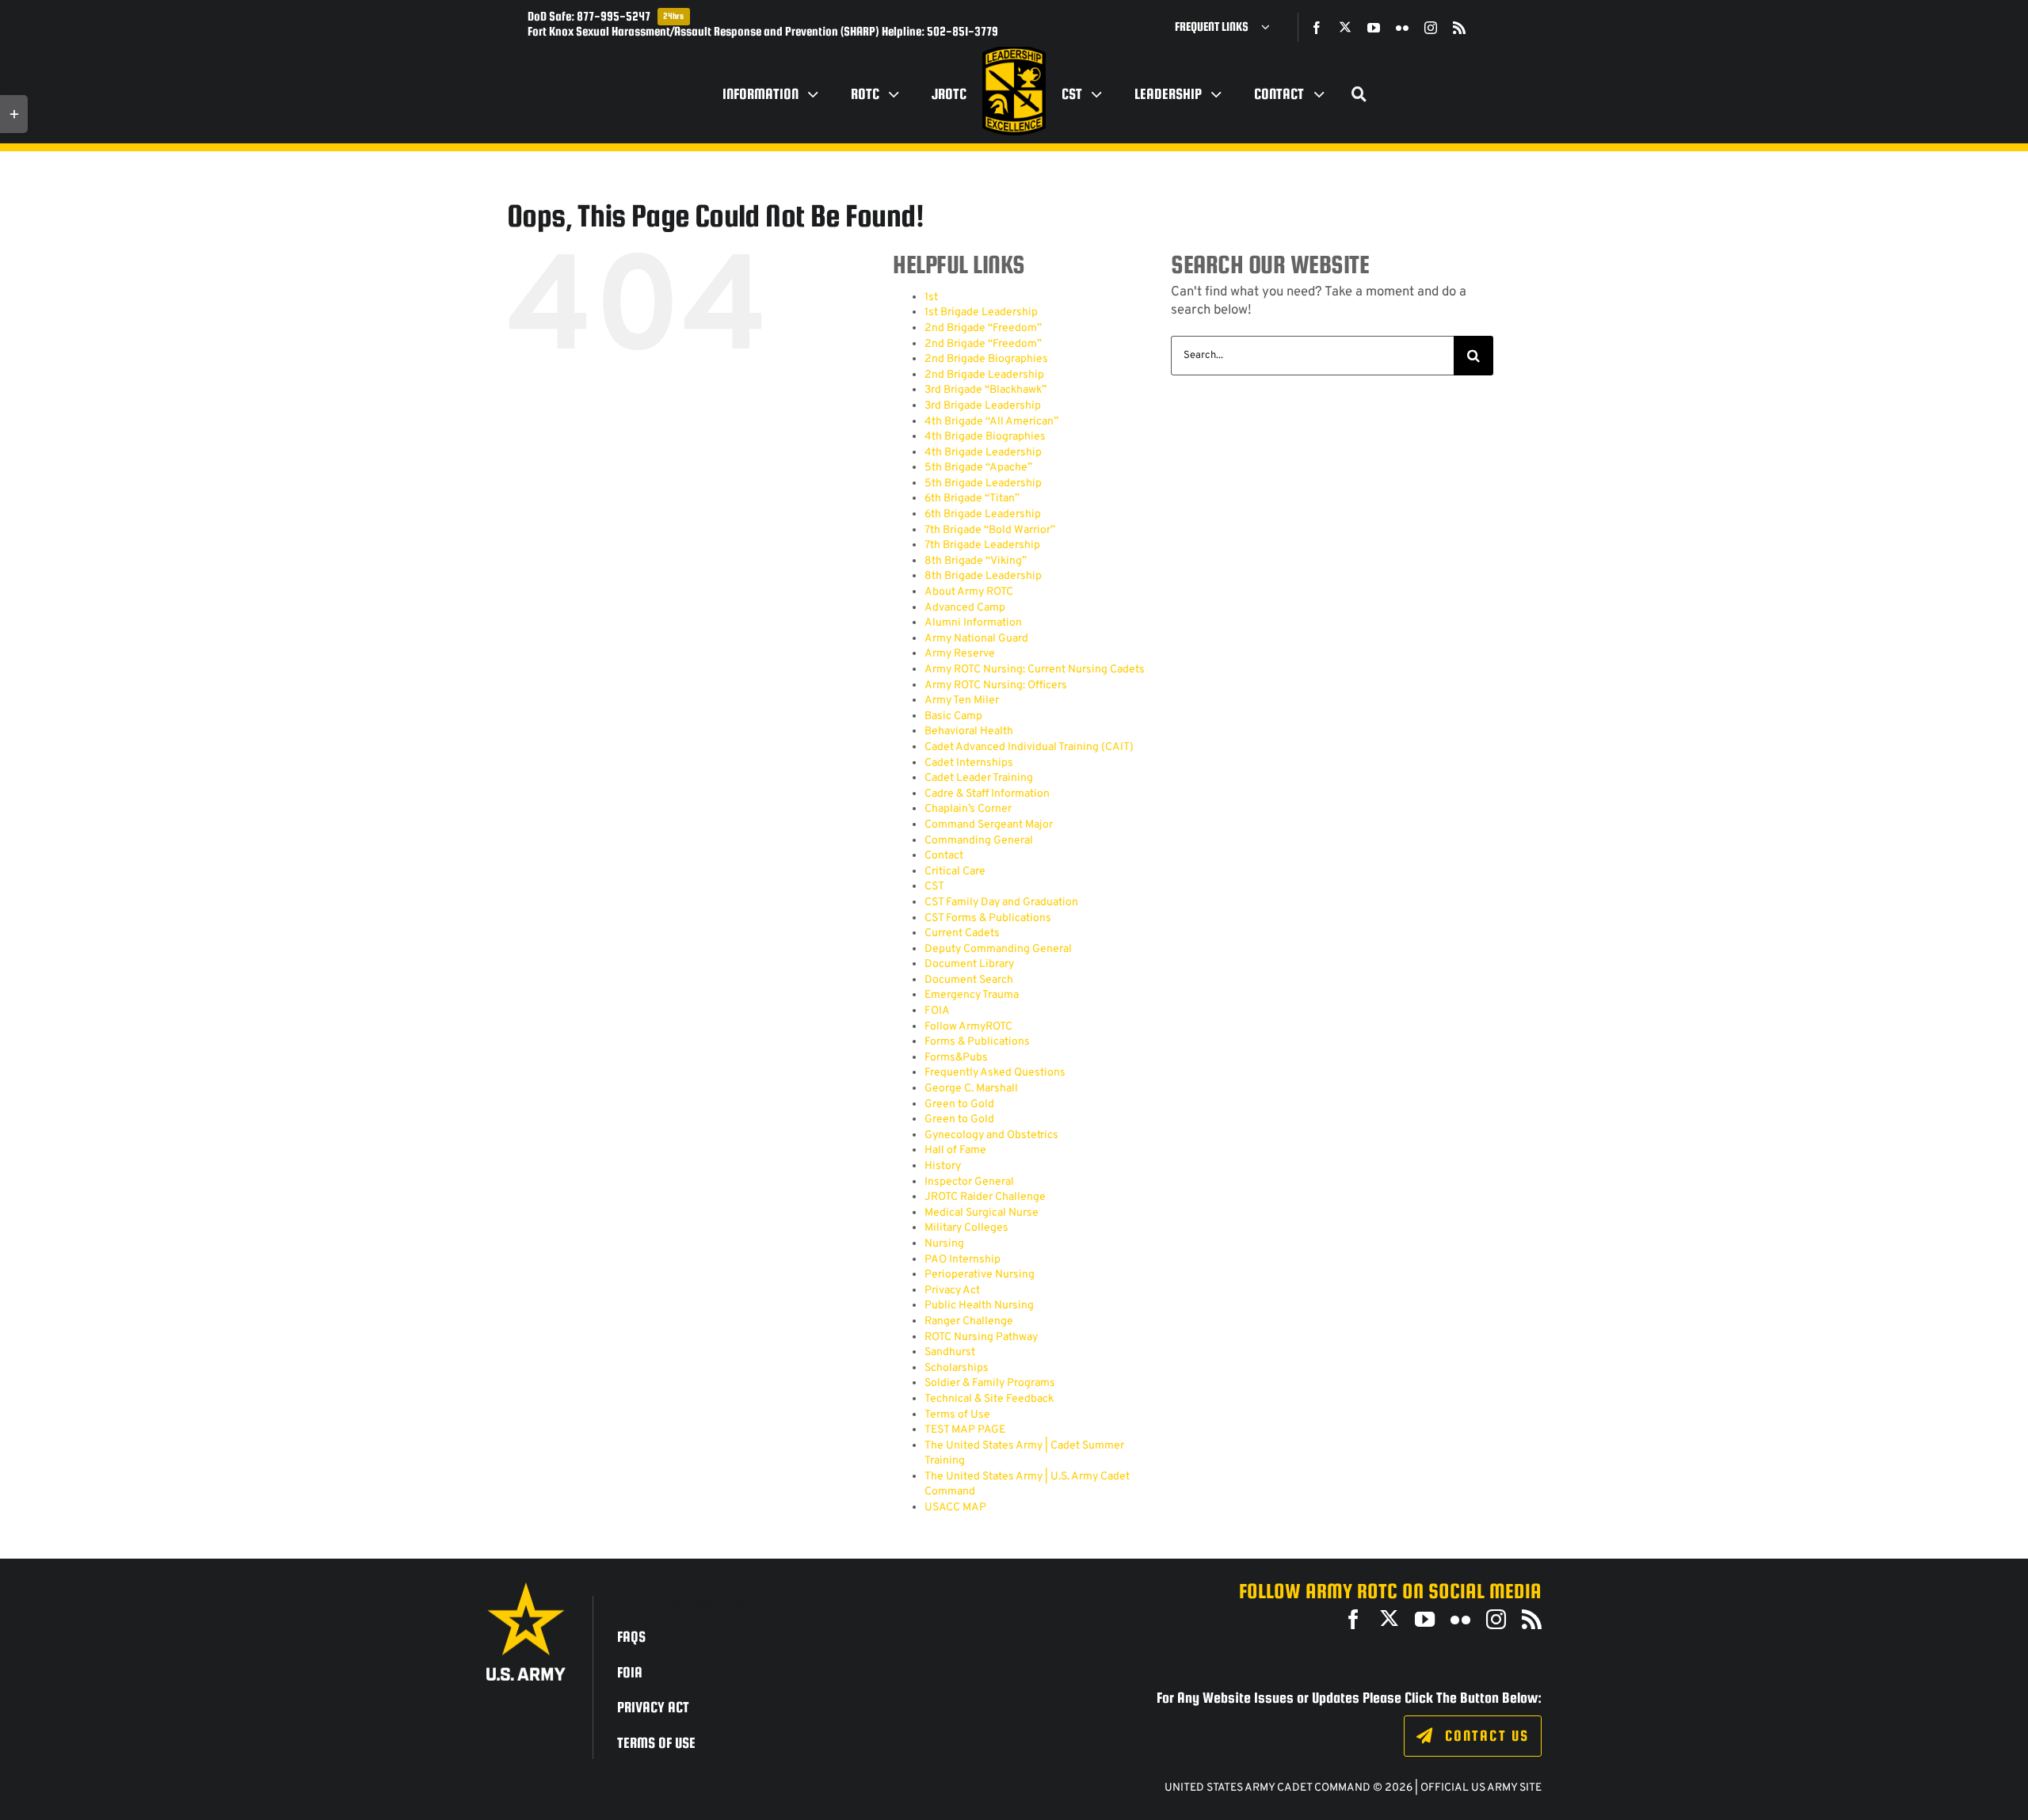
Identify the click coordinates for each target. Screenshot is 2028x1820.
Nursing (944, 1244)
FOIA (937, 1011)
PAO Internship (963, 1260)
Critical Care (955, 872)
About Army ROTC (969, 592)
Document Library (969, 964)
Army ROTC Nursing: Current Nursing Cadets (1035, 670)
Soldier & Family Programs (990, 1383)
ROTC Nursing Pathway (981, 1337)
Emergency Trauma (972, 995)
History (943, 1166)
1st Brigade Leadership (981, 312)
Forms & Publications (977, 1042)
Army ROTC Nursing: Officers (996, 685)
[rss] (1459, 28)
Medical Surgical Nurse (982, 1213)
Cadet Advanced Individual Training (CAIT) (1029, 747)
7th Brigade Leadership (982, 545)
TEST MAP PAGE (965, 1430)
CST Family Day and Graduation (1001, 902)
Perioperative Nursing (980, 1275)
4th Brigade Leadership (983, 453)
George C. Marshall (971, 1089)
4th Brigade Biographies (985, 437)
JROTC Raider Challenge (985, 1197)
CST (934, 887)
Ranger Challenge (969, 1321)
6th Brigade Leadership (983, 514)
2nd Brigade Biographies (986, 359)
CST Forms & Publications (988, 918)
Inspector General (969, 1182)
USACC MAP (955, 1508)
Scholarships (957, 1368)
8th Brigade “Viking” (976, 561)
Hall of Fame (955, 1150)
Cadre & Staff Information (987, 794)
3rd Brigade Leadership (983, 406)
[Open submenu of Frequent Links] (1271, 27)
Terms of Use (957, 1415)
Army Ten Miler (962, 701)
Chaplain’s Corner (968, 809)
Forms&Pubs (956, 1058)
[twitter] (1345, 27)
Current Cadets (962, 933)
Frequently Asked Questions (995, 1073)
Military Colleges (966, 1228)
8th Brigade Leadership (983, 576)
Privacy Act (952, 1291)
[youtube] (1374, 28)
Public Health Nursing (979, 1306)
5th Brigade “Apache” (978, 468)
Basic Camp (953, 716)
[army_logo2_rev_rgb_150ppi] (526, 1588)
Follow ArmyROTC (968, 1027)
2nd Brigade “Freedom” (983, 328)
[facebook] (1317, 28)
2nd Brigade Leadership (984, 375)
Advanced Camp (965, 608)
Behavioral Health (969, 731)
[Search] (1359, 94)
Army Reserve (960, 654)
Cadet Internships (969, 763)
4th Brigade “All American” (991, 422)
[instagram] (1431, 28)
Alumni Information (973, 623)
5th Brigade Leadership (983, 484)
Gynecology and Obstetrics (991, 1135)
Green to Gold (959, 1104)
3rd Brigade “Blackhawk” (985, 390)
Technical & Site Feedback (989, 1399)
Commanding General (979, 841)
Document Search (969, 980)
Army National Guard (976, 639)
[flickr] (1402, 28)
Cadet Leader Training (979, 778)
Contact (944, 856)
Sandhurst (950, 1352)
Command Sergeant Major (989, 825)
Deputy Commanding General (998, 949)
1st (931, 297)
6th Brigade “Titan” (972, 499)
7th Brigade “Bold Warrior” (990, 530)
